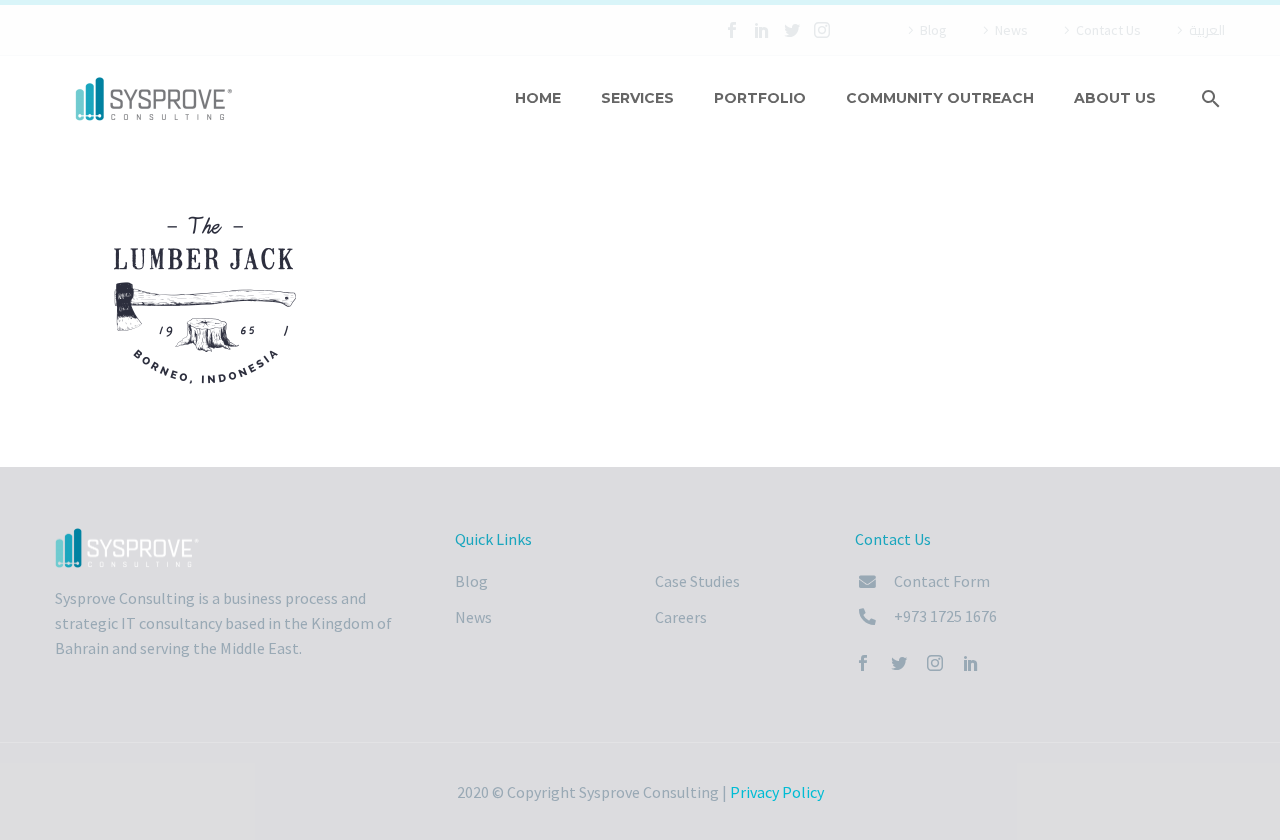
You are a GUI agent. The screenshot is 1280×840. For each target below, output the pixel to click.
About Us (1115, 98)
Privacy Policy (777, 792)
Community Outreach (940, 98)
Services (637, 98)
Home (538, 98)
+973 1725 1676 (945, 616)
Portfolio (760, 98)
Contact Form (942, 581)
